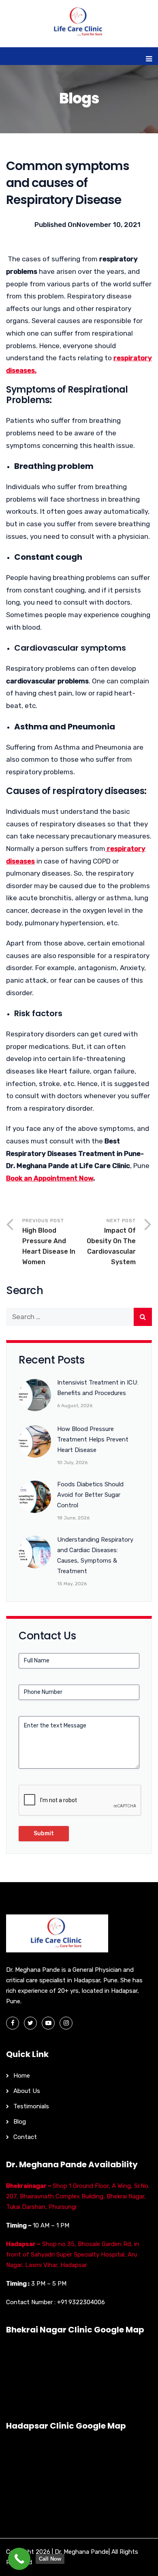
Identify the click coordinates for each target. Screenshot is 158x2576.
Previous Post (49, 1242)
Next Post (111, 1242)
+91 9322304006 (81, 2302)
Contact (25, 2137)
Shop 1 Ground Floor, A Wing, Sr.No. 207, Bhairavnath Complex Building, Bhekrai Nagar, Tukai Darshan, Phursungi (78, 2196)
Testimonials (31, 2106)
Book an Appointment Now (50, 1178)
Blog (20, 2122)
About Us (27, 2091)
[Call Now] (19, 2559)
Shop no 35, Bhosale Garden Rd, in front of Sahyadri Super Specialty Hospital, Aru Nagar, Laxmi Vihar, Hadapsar (73, 2255)
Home (22, 2076)
